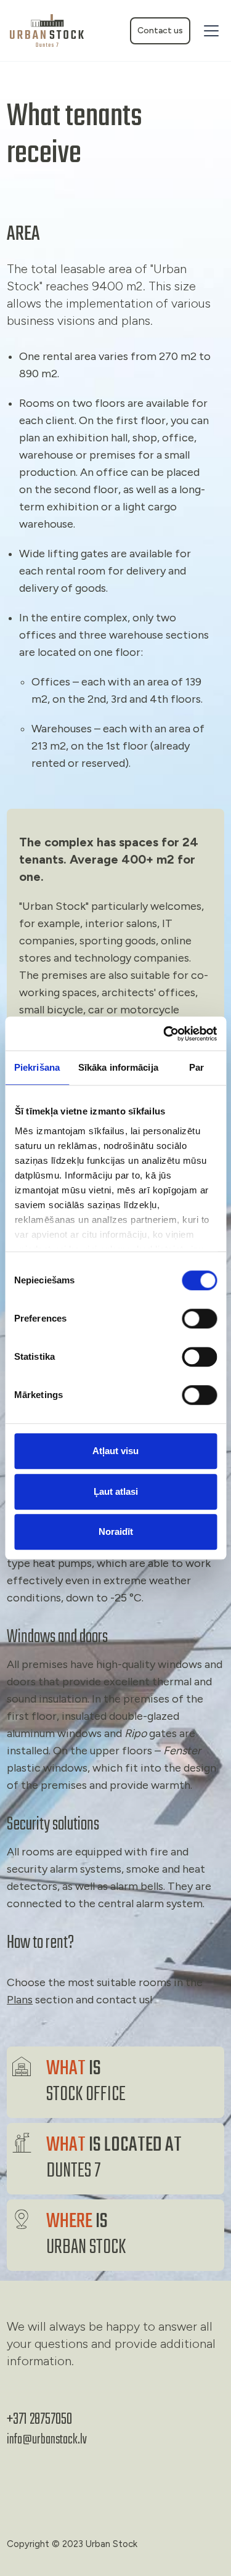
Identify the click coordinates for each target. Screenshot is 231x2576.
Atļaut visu (115, 1451)
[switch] (199, 1319)
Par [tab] (197, 1067)
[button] (209, 31)
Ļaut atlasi (116, 1491)
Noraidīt (116, 1531)
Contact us (160, 31)
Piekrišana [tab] (37, 1067)
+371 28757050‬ (39, 2419)
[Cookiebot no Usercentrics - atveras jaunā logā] (164, 1034)
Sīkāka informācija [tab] (118, 1067)
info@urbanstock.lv (47, 2440)
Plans (20, 2000)
